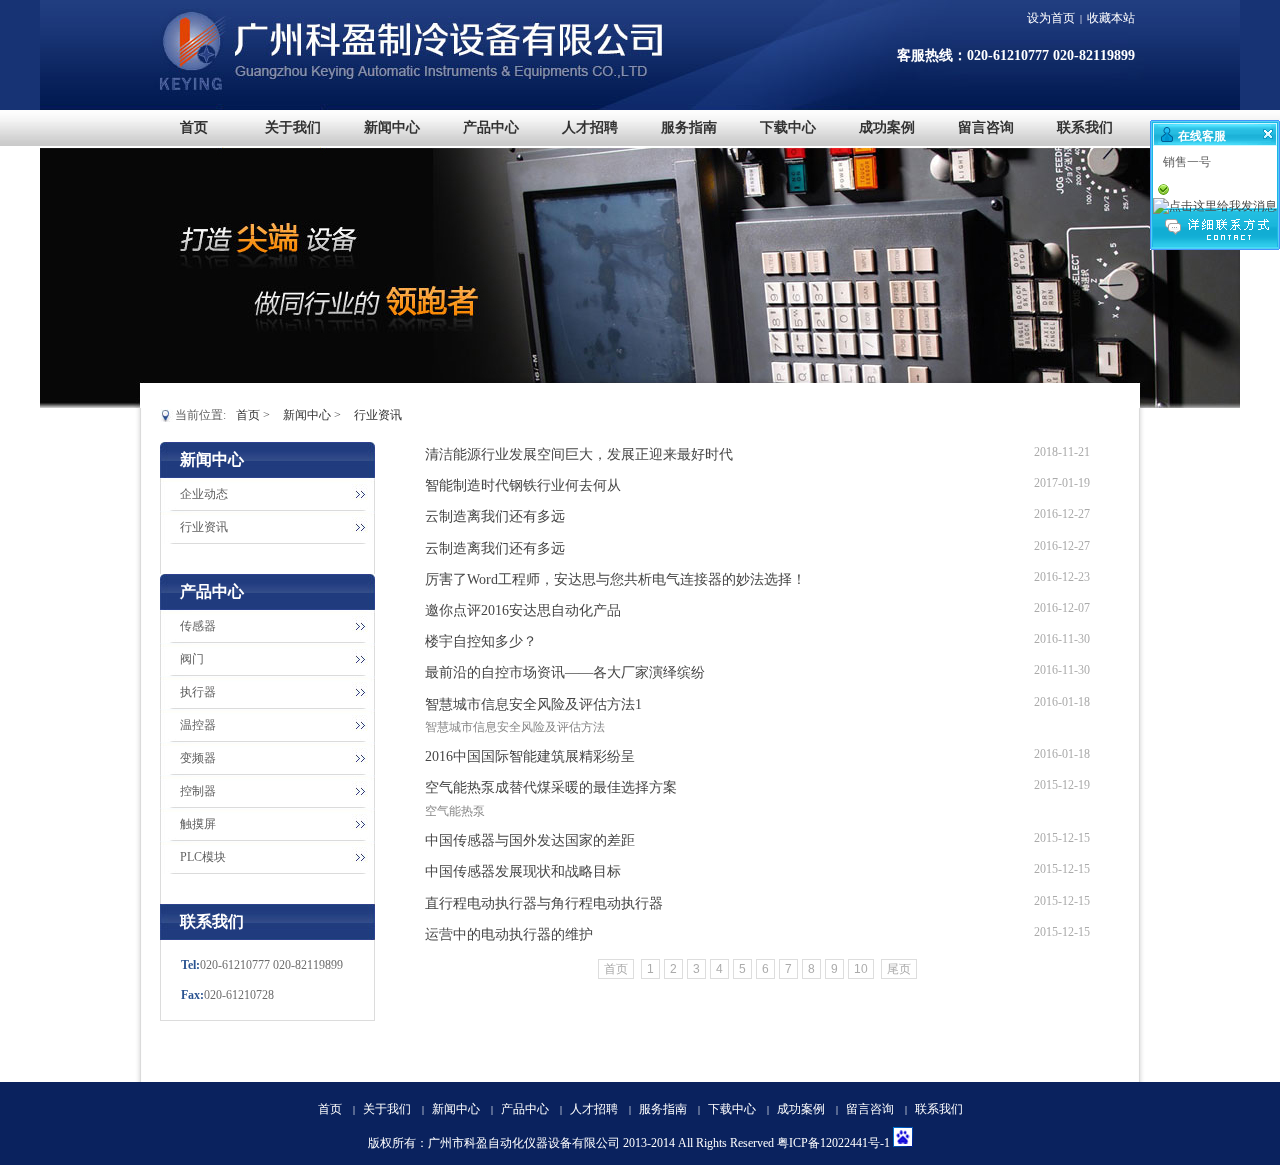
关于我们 (387, 1109)
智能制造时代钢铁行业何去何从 (523, 485)
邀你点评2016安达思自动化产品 (523, 610)
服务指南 (663, 1109)
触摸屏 (198, 824)
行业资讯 (378, 415)
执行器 (198, 692)
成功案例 (801, 1109)
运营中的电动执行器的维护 (509, 934)
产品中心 (525, 1109)
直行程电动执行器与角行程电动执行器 (544, 903)
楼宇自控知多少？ (481, 641)
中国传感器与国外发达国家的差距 (530, 840)
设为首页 (1051, 18)
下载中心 (732, 1109)
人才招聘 (594, 1109)
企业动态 (204, 494)
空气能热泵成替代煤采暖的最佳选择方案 (551, 787)
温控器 (198, 725)
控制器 (198, 791)
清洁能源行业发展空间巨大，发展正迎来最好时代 (579, 454)
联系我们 (939, 1109)
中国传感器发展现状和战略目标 (523, 871)
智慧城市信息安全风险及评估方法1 (533, 704)
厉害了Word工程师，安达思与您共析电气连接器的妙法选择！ (615, 579)
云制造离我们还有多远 (495, 516)
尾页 (899, 969)
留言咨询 (870, 1109)
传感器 (198, 626)
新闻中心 (307, 415)
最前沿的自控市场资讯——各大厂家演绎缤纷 (565, 672)
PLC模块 (203, 857)
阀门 (192, 659)
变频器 (198, 758)
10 (861, 969)
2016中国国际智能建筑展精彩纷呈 (530, 756)
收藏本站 (1111, 18)
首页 (248, 415)
